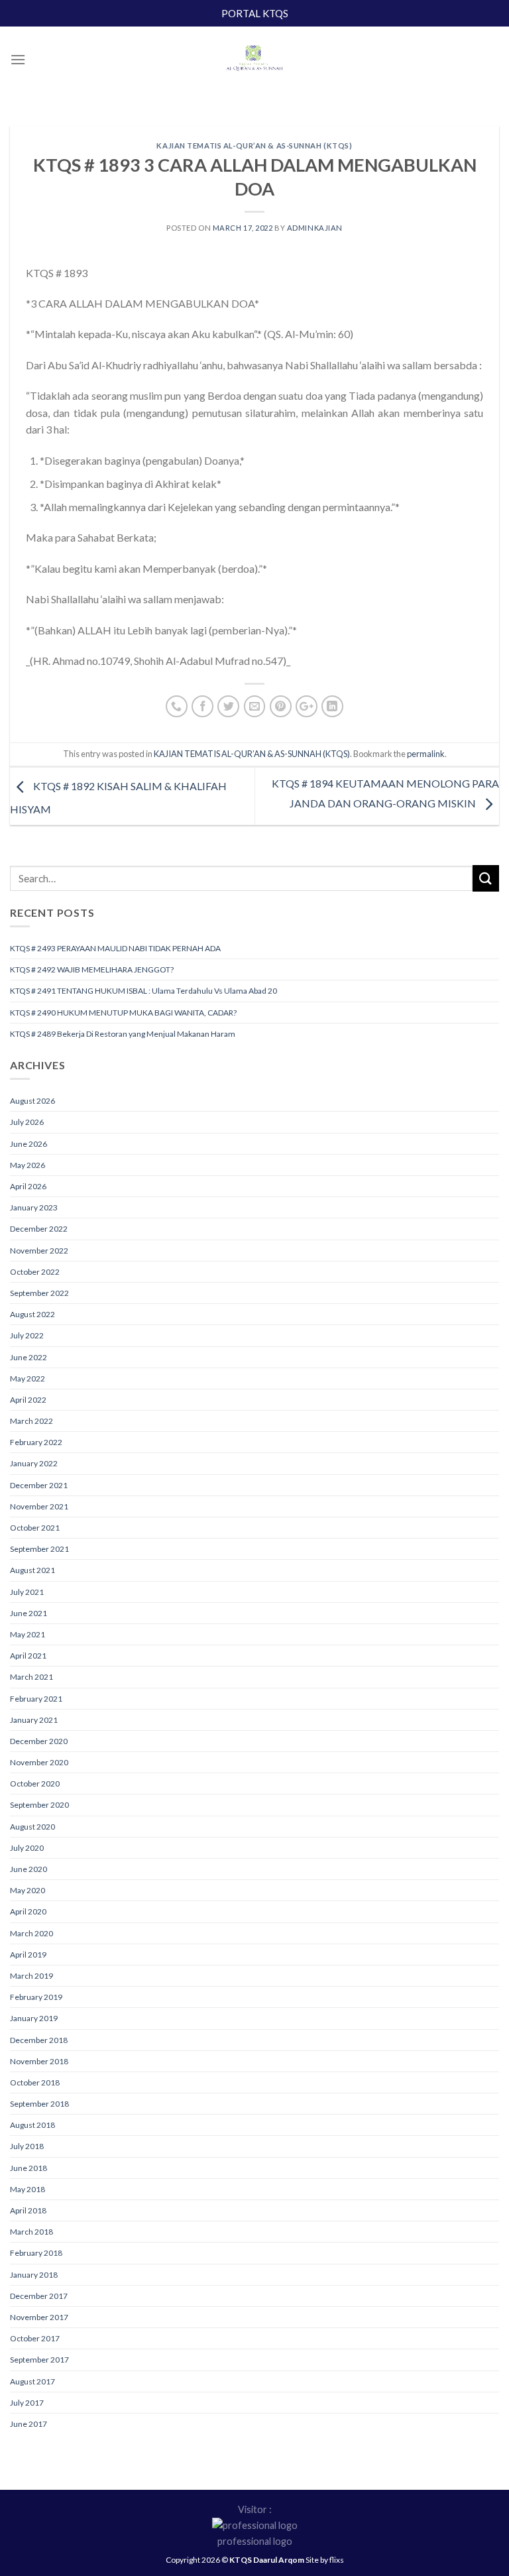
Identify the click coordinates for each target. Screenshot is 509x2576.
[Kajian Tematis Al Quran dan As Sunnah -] (254, 60)
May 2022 (28, 1378)
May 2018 (28, 2189)
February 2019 (36, 1997)
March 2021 (31, 1677)
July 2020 (27, 1848)
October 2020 (35, 1784)
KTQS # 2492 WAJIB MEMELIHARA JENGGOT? (92, 969)
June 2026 (28, 1144)
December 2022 (39, 1229)
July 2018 (27, 2146)
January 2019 (34, 2018)
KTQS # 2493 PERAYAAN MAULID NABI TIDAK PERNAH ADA (115, 948)
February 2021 (36, 1699)
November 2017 (39, 2317)
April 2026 (28, 1186)
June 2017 (28, 2424)
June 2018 (28, 2168)
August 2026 (32, 1101)
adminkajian (315, 228)
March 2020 (31, 1933)
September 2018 (39, 2104)
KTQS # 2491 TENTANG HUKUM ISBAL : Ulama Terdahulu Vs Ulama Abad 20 (143, 991)
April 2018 (28, 2210)
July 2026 (27, 1122)
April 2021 (28, 1656)
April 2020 (28, 1911)
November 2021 (39, 1506)
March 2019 (31, 1976)
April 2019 (28, 1955)
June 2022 (28, 1357)
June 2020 (28, 1869)
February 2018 (36, 2253)
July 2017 (27, 2403)
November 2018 (39, 2061)
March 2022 (31, 1421)
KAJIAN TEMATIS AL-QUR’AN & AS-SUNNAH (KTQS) (254, 146)
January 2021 (34, 1720)
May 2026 (28, 1165)
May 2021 (28, 1634)
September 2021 (39, 1549)
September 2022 (39, 1293)
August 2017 (32, 2381)
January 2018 (34, 2275)
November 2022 (39, 1251)
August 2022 (32, 1314)
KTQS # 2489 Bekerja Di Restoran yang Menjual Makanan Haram (123, 1034)
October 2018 (35, 2082)
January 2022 (34, 1463)
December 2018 (39, 2040)
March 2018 (31, 2232)
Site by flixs (325, 2560)
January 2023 (34, 1207)
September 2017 (39, 2360)
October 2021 (35, 1528)
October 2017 (35, 2338)
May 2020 (28, 1890)
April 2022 (28, 1400)
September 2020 (39, 1805)
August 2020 (32, 1827)
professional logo (255, 2541)
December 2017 (39, 2296)
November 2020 (39, 1762)
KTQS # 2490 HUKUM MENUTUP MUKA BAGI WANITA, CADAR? (123, 1013)
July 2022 (27, 1335)
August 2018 (32, 2125)
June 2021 (28, 1613)
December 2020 (39, 1741)
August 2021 (32, 1570)
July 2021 (27, 1592)
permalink (426, 754)
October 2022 (35, 1272)
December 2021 (39, 1485)
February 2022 (36, 1442)
